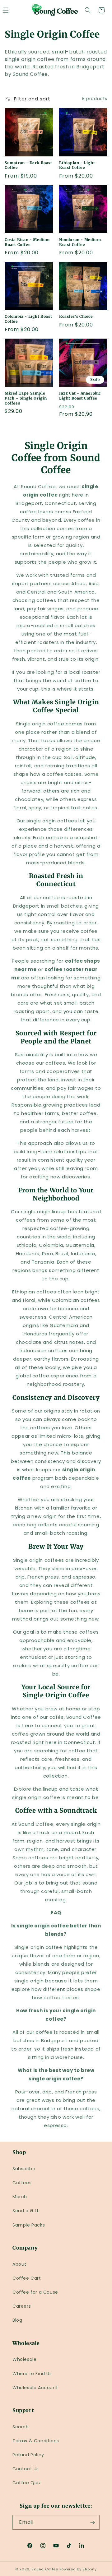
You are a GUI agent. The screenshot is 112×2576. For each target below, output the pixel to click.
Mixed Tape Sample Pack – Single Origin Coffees (26, 398)
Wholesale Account (35, 2388)
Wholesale (24, 2359)
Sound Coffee (45, 2569)
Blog (17, 2320)
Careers (22, 2306)
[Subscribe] (92, 2522)
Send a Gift (26, 2211)
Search (21, 2427)
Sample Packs (29, 2225)
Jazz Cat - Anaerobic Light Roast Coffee (80, 396)
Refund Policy (28, 2455)
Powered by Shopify (78, 2569)
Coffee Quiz (27, 2483)
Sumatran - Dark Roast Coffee (28, 165)
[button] (88, 10)
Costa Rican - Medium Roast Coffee (27, 242)
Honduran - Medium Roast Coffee (80, 242)
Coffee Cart (27, 2278)
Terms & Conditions (36, 2441)
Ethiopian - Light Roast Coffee (77, 165)
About (19, 2264)
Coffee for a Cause (35, 2292)
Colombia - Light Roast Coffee (28, 319)
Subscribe (24, 2169)
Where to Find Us (32, 2374)
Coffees (22, 2183)
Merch (20, 2197)
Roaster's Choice (76, 316)
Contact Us (26, 2469)
